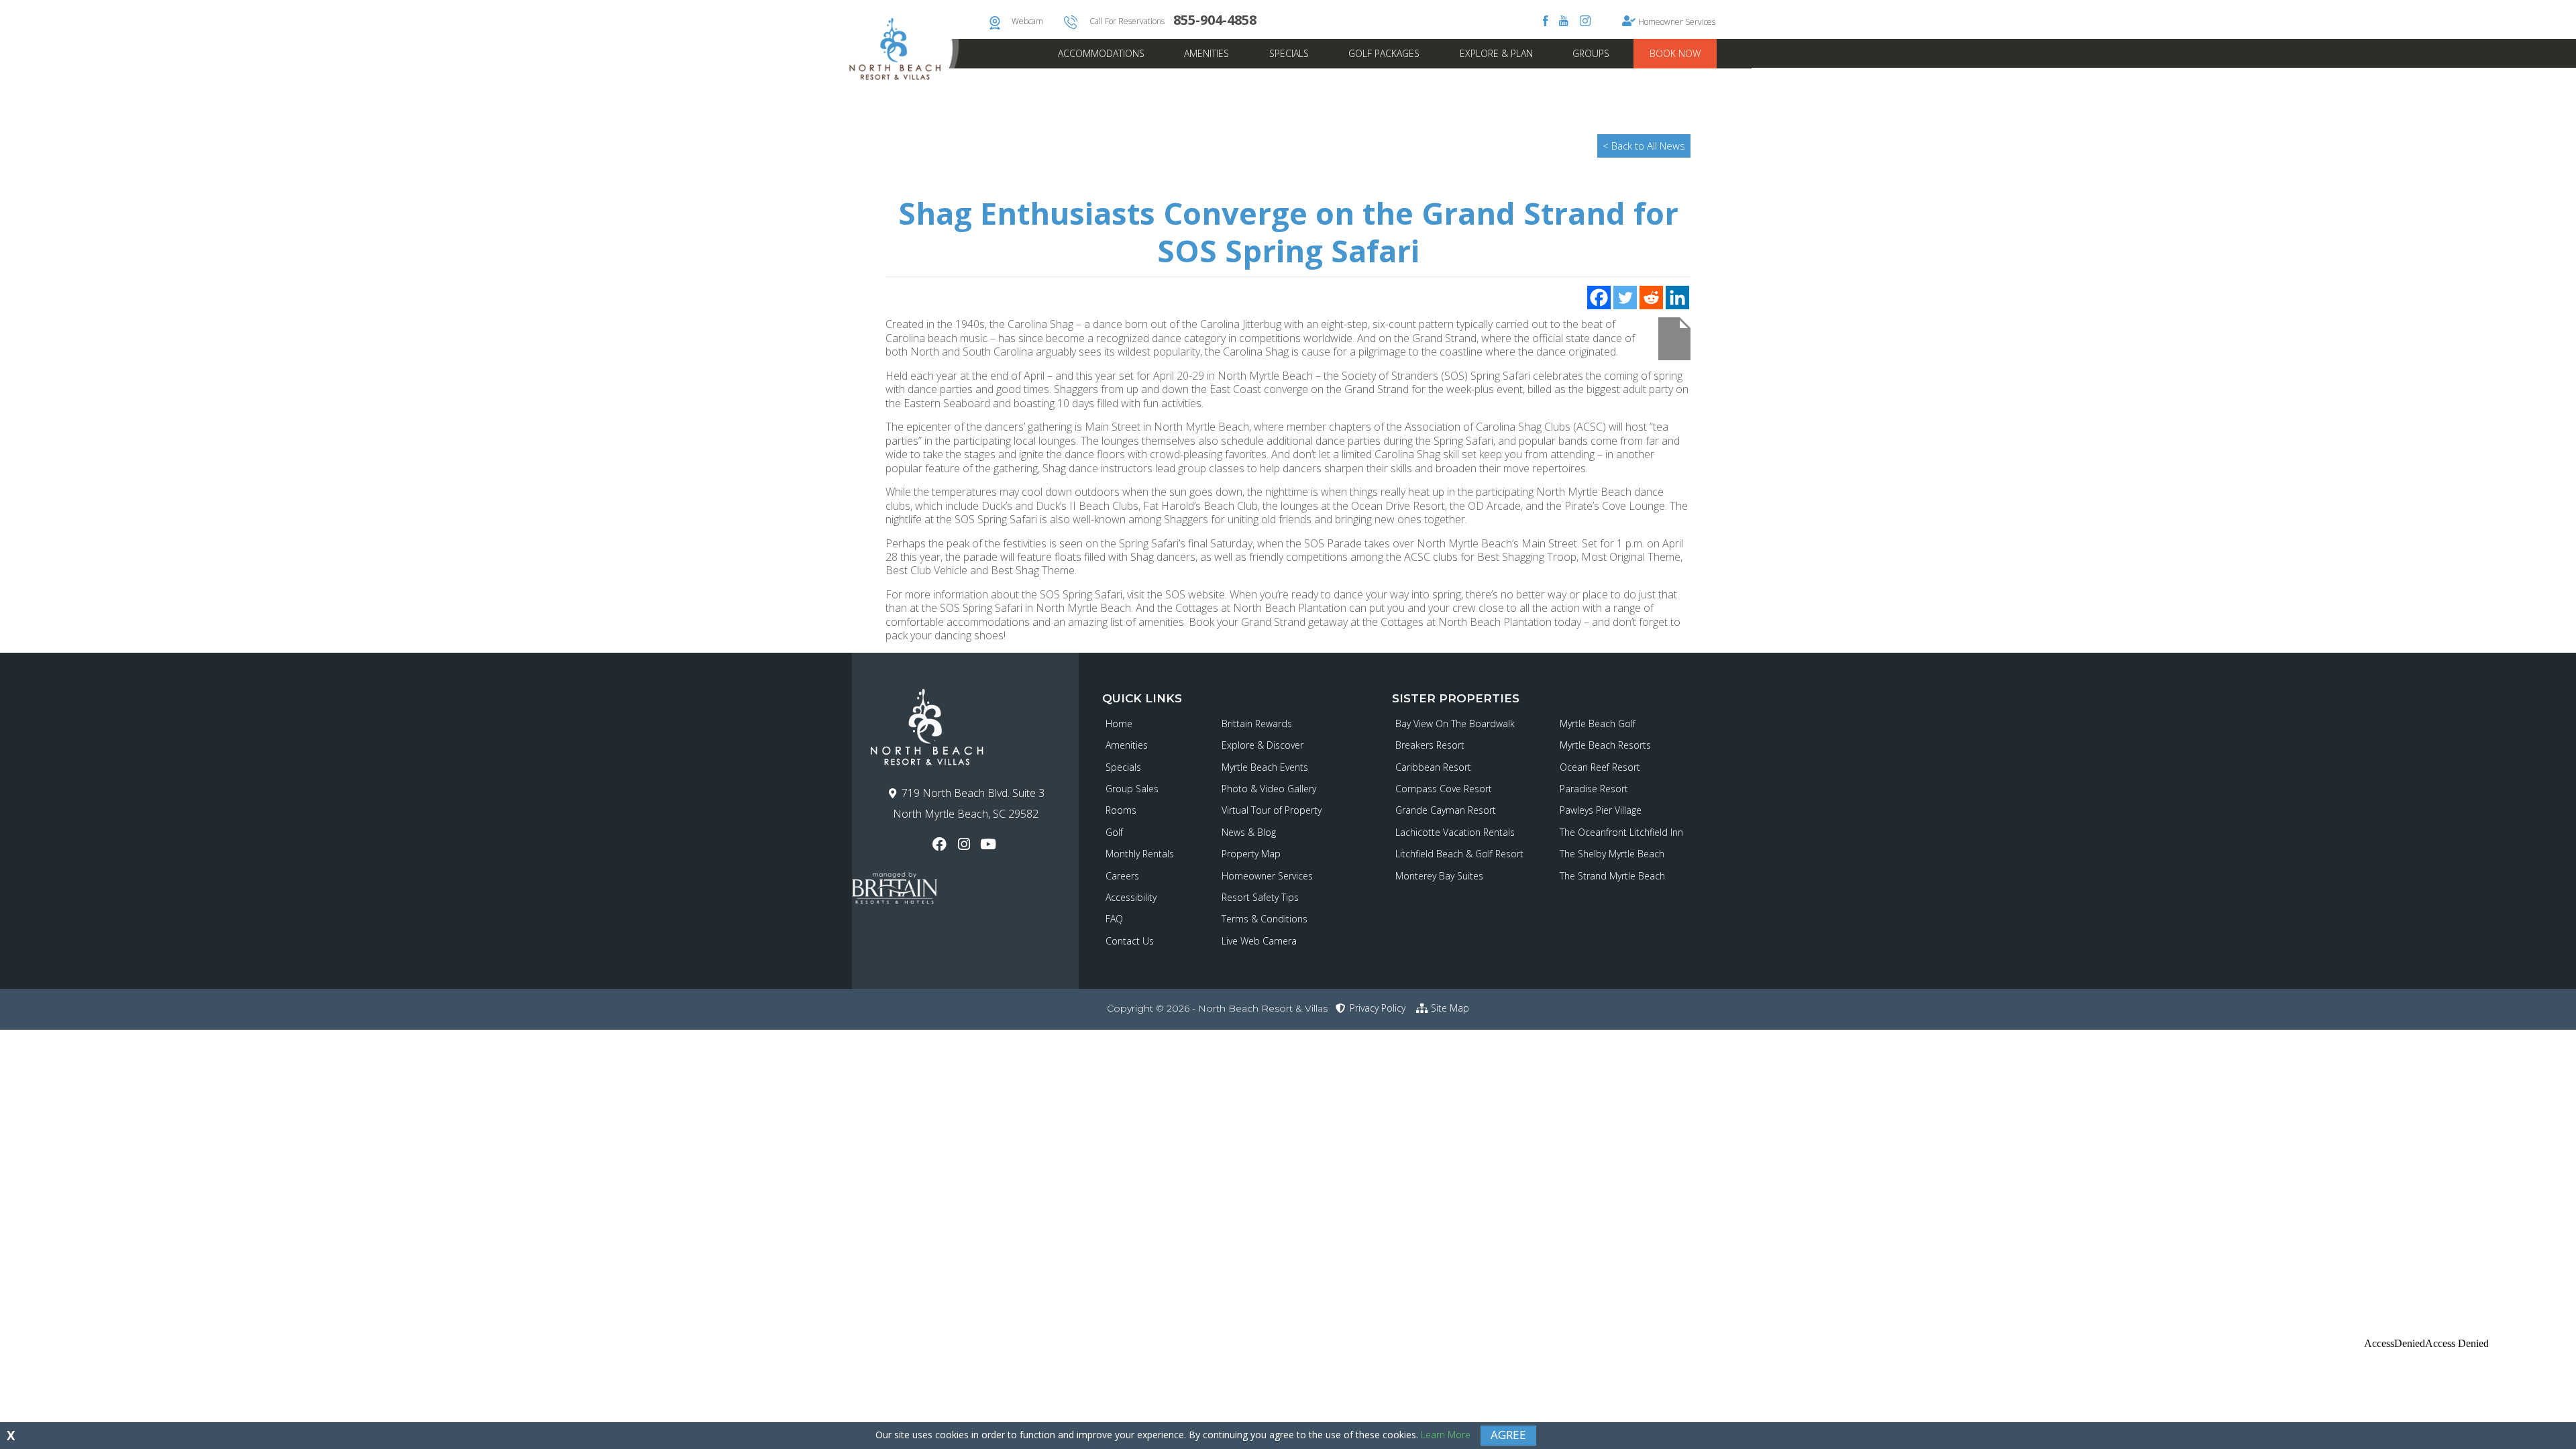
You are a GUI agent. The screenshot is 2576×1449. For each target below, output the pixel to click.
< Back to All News (1644, 146)
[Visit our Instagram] (965, 844)
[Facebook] (1599, 298)
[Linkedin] (1677, 298)
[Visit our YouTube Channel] (990, 844)
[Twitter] (1625, 298)
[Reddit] (1651, 298)
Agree (1508, 1435)
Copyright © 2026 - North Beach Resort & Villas (1217, 1008)
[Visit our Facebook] (941, 844)
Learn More (1446, 1435)
